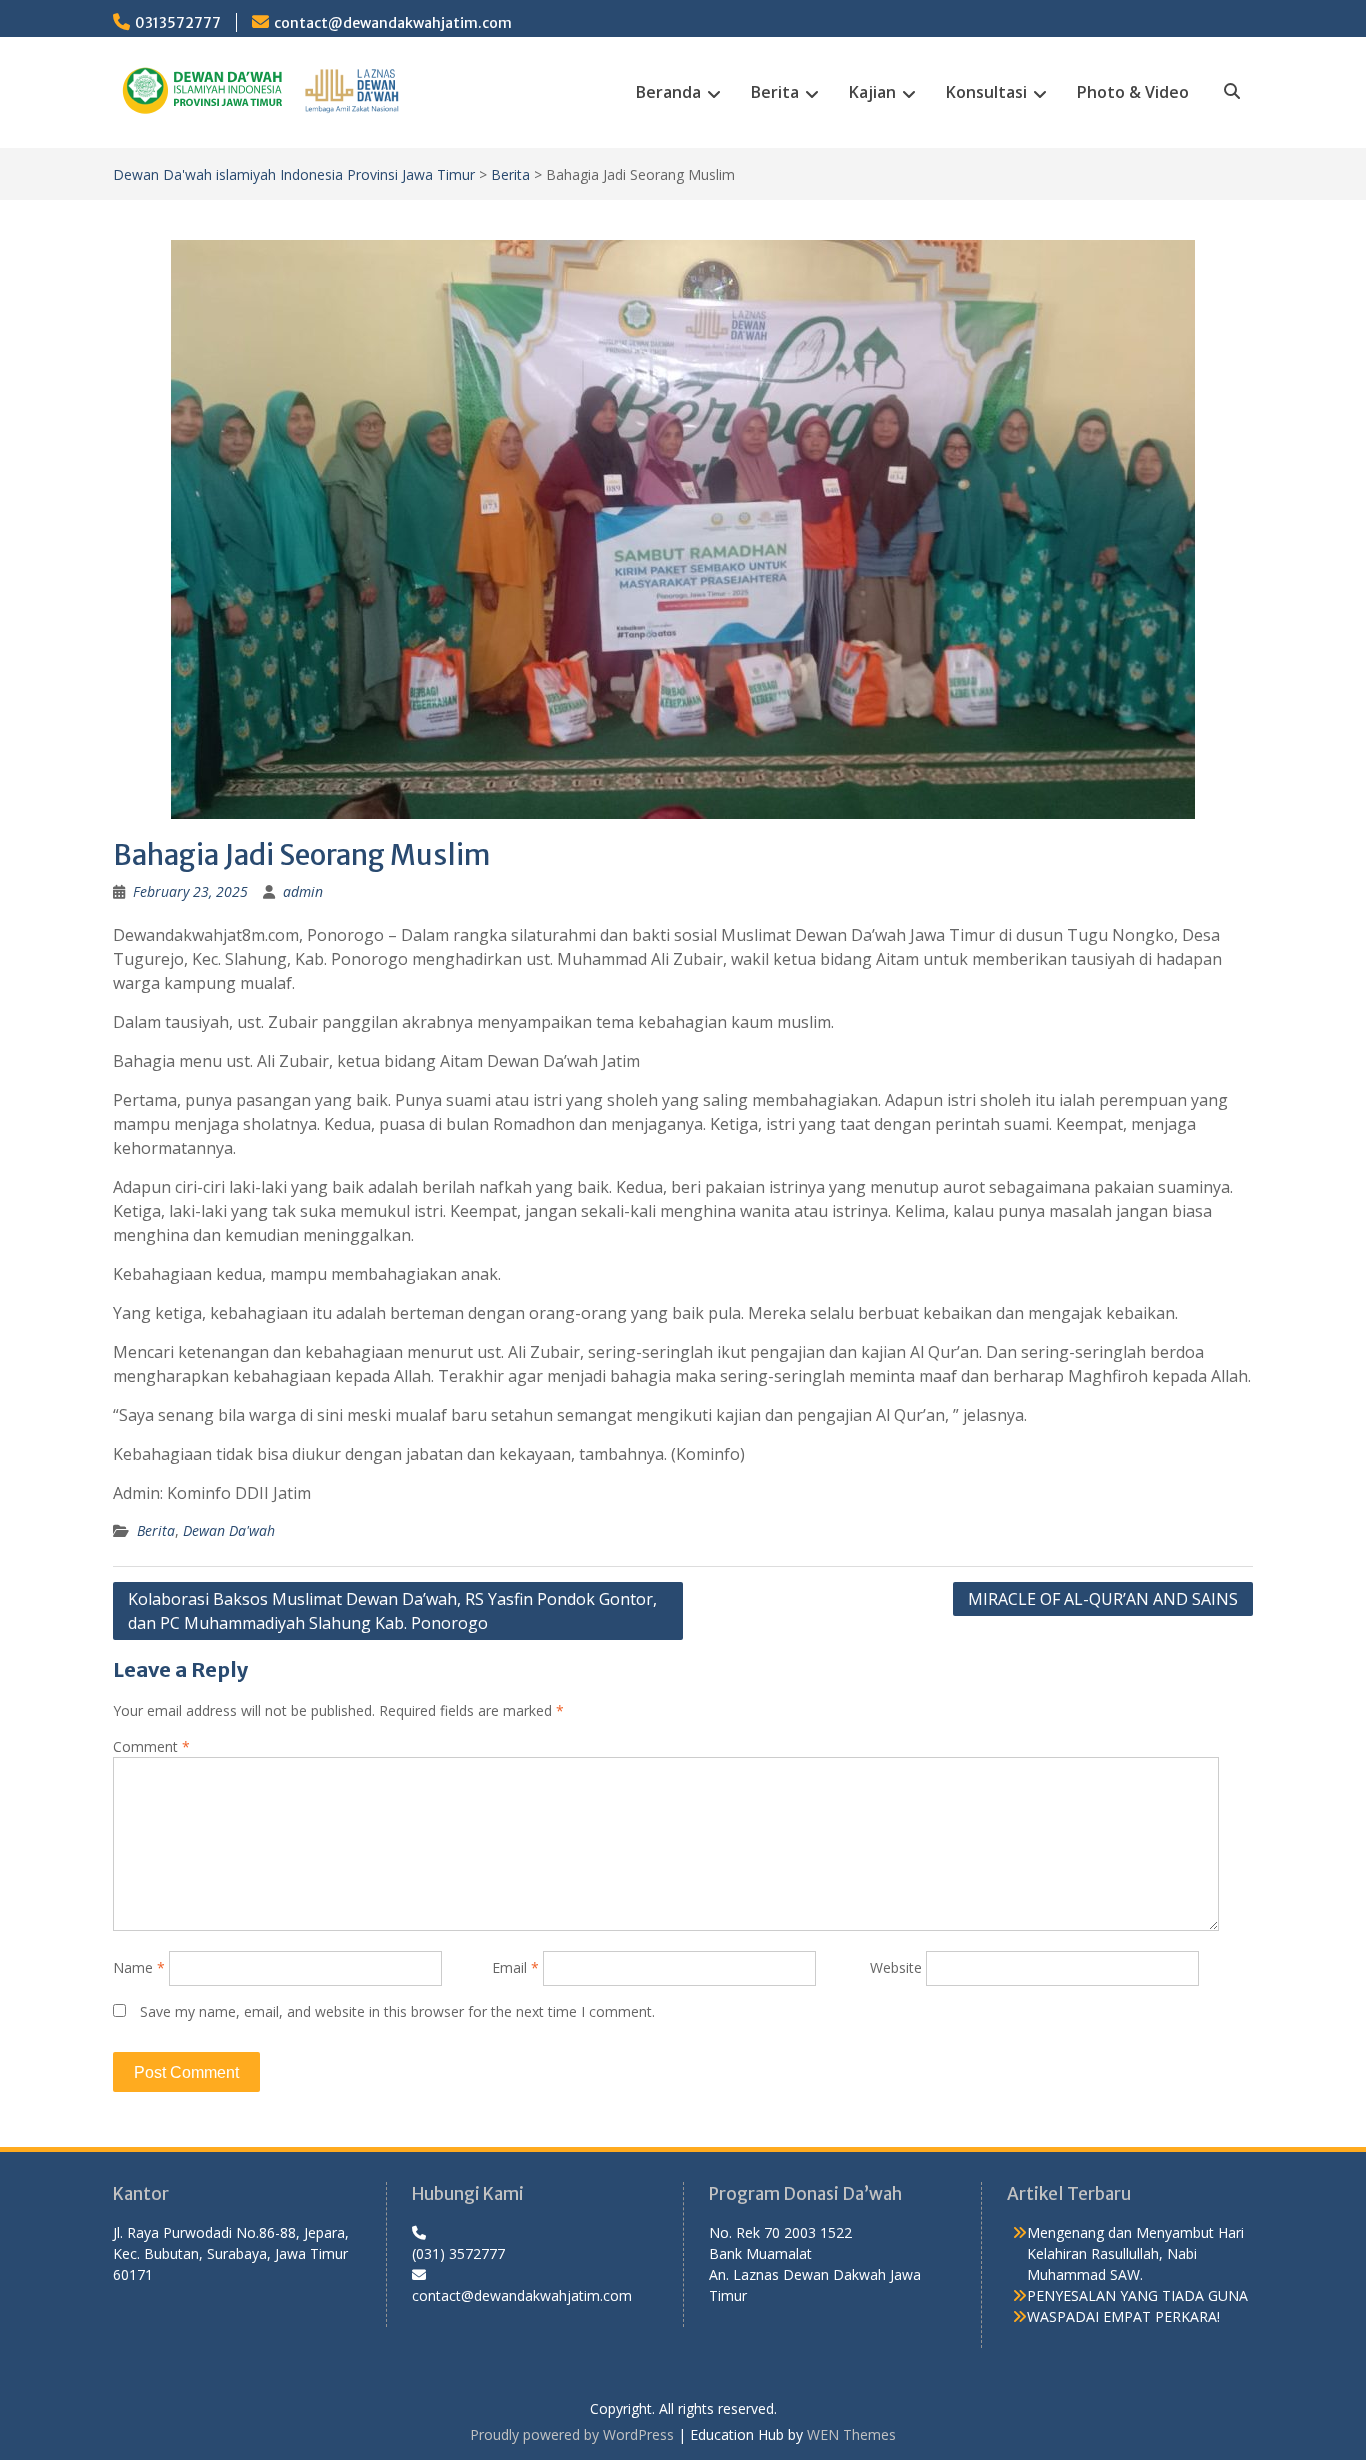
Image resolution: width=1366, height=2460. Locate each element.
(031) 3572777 (458, 2253)
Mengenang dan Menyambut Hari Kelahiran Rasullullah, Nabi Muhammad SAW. (1135, 2253)
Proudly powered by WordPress (572, 2434)
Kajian (872, 92)
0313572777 (178, 23)
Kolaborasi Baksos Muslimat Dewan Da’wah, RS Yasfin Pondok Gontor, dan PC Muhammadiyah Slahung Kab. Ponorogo (392, 1611)
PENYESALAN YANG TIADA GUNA (1137, 2295)
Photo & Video (1133, 92)
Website (896, 1967)
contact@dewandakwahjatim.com (393, 23)
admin (303, 891)
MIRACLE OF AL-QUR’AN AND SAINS (1103, 1599)
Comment (151, 1746)
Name (139, 1967)
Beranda (668, 92)
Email (515, 1967)
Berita (775, 92)
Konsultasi (986, 92)
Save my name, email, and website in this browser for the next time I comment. (397, 2011)
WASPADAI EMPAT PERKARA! (1123, 2316)
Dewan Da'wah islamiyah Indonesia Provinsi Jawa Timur (294, 174)
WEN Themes (851, 2434)
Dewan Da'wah (229, 1530)
